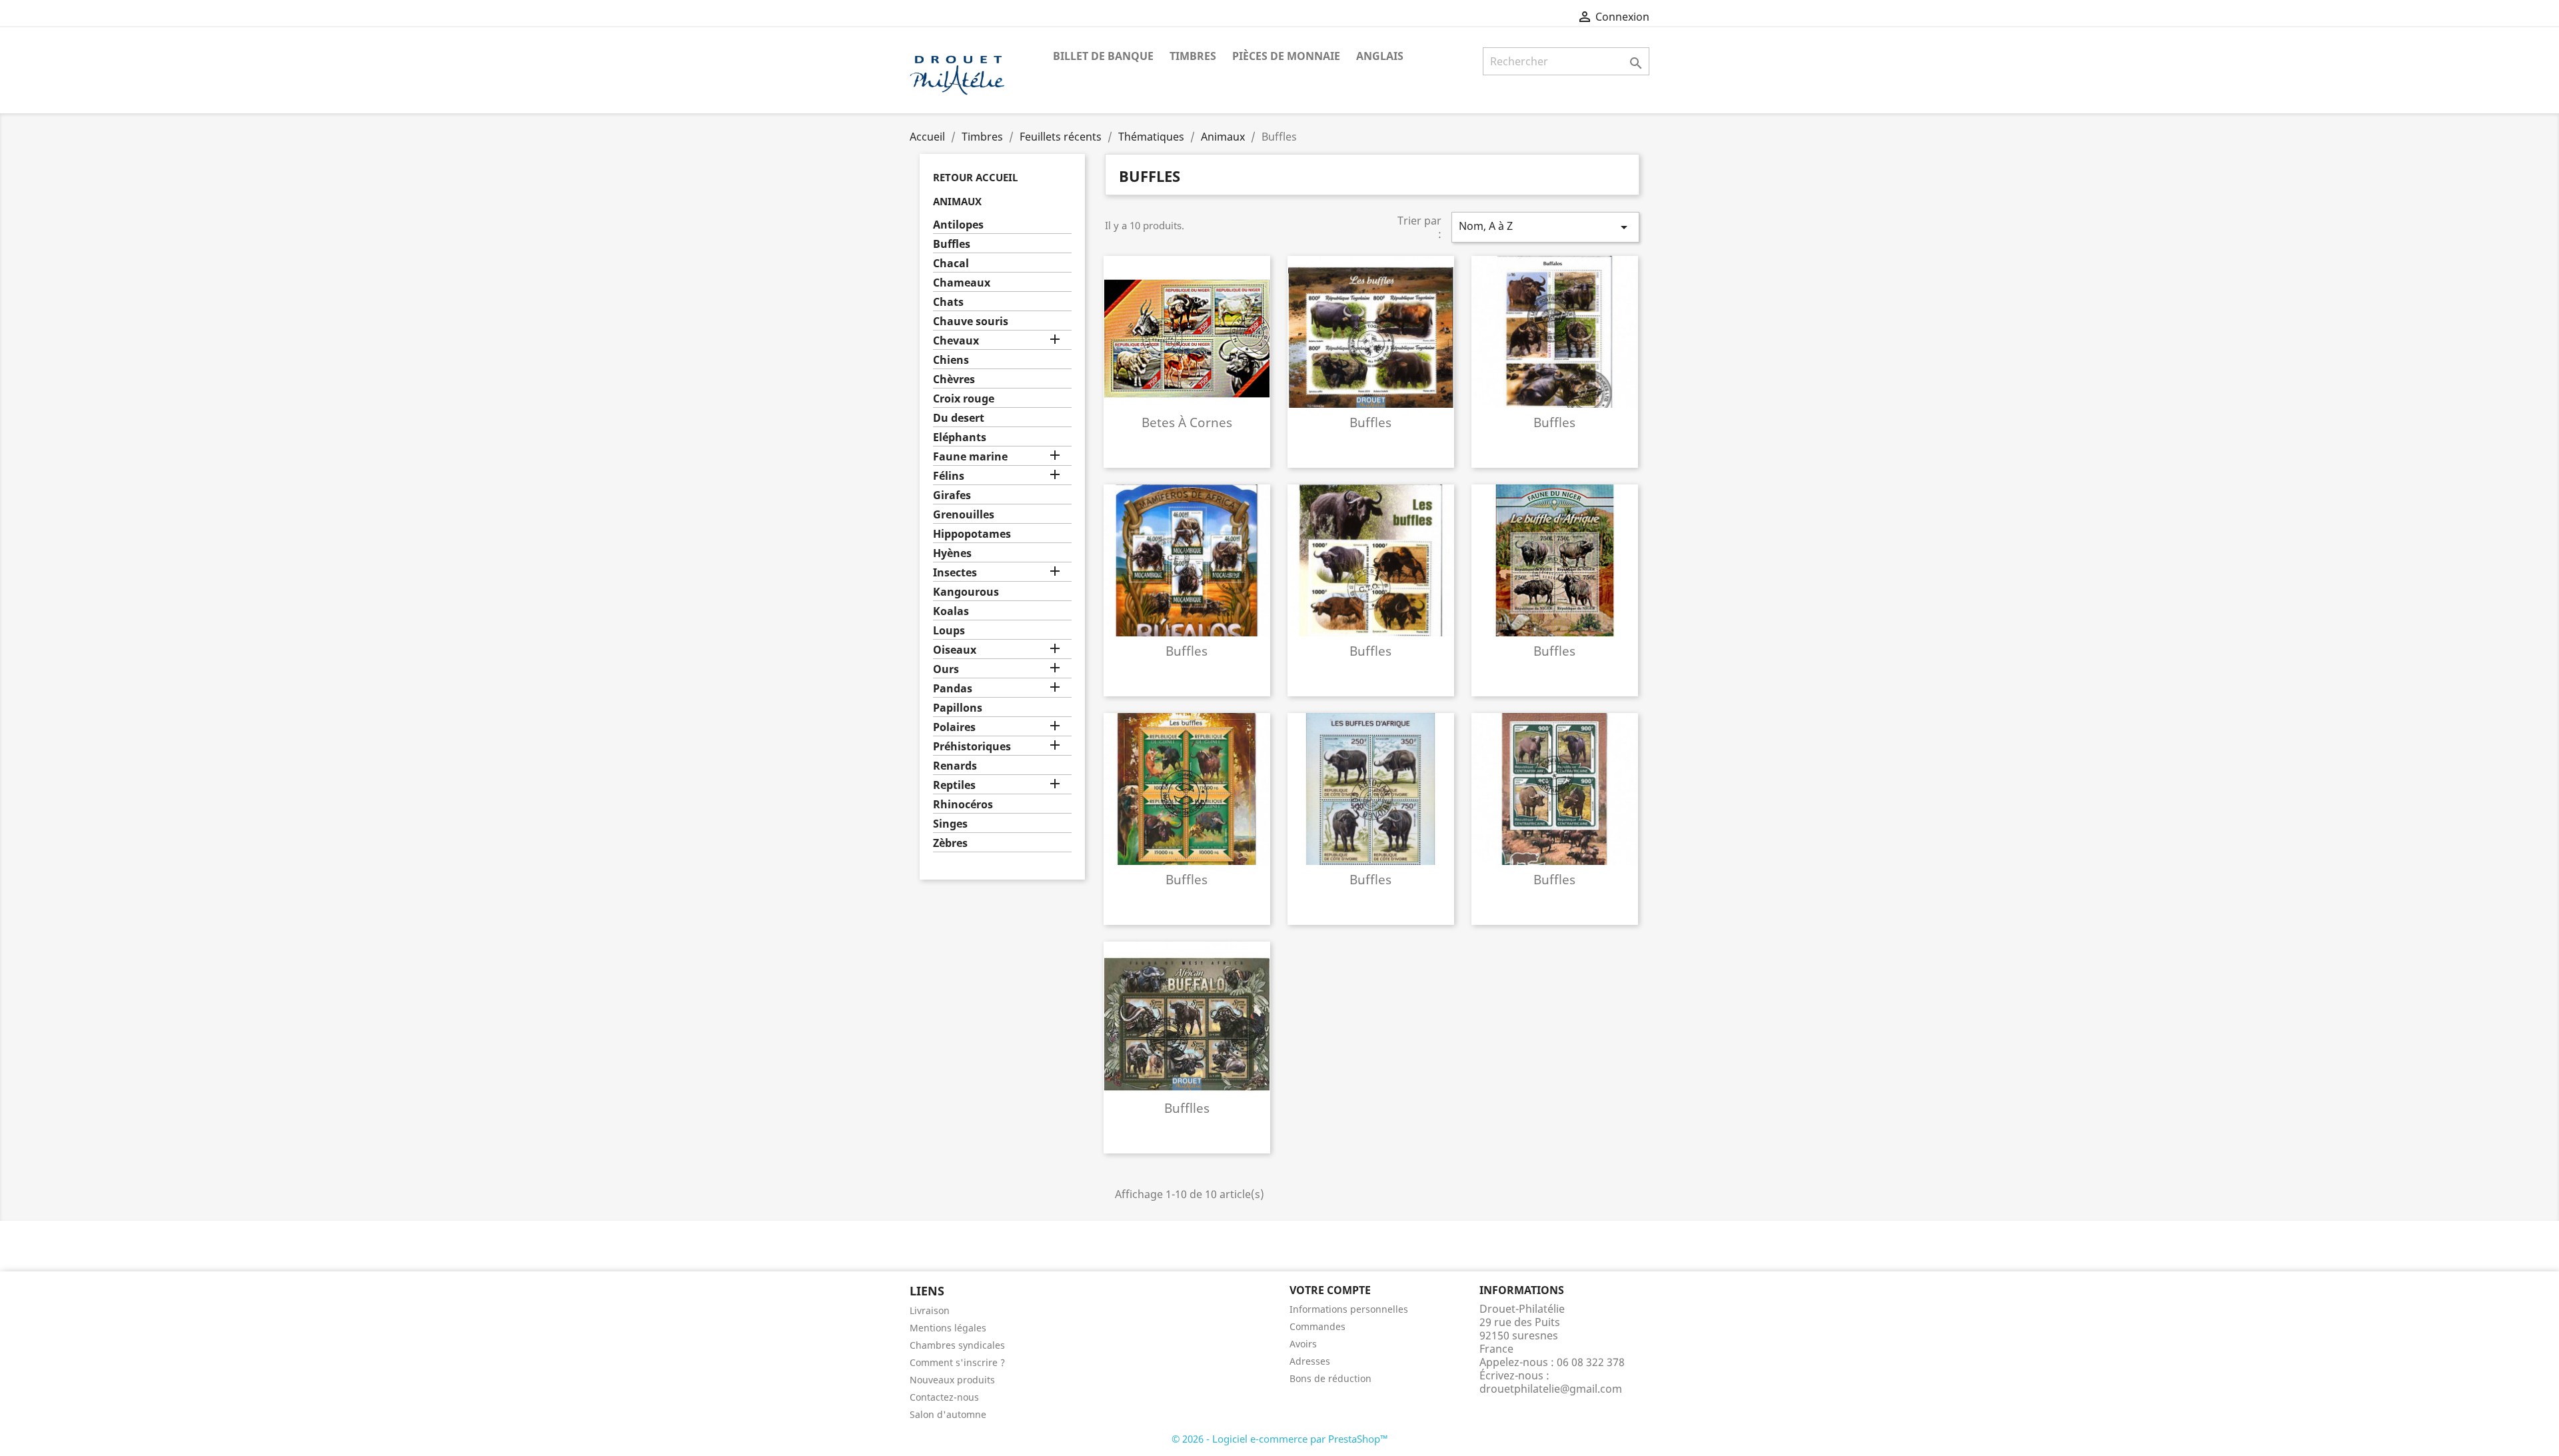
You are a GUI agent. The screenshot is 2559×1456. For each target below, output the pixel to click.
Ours (946, 669)
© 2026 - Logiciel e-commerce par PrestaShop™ (1280, 1439)
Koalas (951, 611)
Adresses (1310, 1361)
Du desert (959, 418)
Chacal (951, 264)
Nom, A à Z (1545, 227)
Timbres (1193, 56)
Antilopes (958, 225)
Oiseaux (955, 650)
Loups (949, 631)
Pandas (953, 689)
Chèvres (954, 379)
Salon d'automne (948, 1414)
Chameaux (962, 283)
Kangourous (966, 592)
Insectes (955, 573)
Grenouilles (964, 515)
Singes (950, 824)
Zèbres (950, 843)
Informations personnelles (1349, 1309)
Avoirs (1303, 1344)
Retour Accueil (975, 177)
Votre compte (1330, 1290)
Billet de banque (1103, 56)
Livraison (930, 1310)
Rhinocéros (963, 805)
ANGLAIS (1380, 56)
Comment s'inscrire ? (957, 1362)
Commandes (1317, 1326)
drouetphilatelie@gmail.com (1551, 1389)
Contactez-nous (944, 1397)
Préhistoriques (972, 747)
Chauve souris (971, 322)
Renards (955, 766)
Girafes (952, 495)
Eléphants (960, 437)
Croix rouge (964, 399)
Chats (948, 302)
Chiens (951, 360)
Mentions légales (948, 1328)
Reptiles (954, 785)
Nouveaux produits (952, 1380)
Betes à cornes (1187, 422)
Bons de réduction (1330, 1378)
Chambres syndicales (957, 1345)
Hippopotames (972, 534)
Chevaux (956, 341)
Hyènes (952, 553)
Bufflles (1187, 1108)
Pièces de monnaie (1286, 56)
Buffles (952, 244)
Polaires (954, 727)
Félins (949, 476)
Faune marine (970, 457)
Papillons (958, 708)
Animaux (957, 201)
